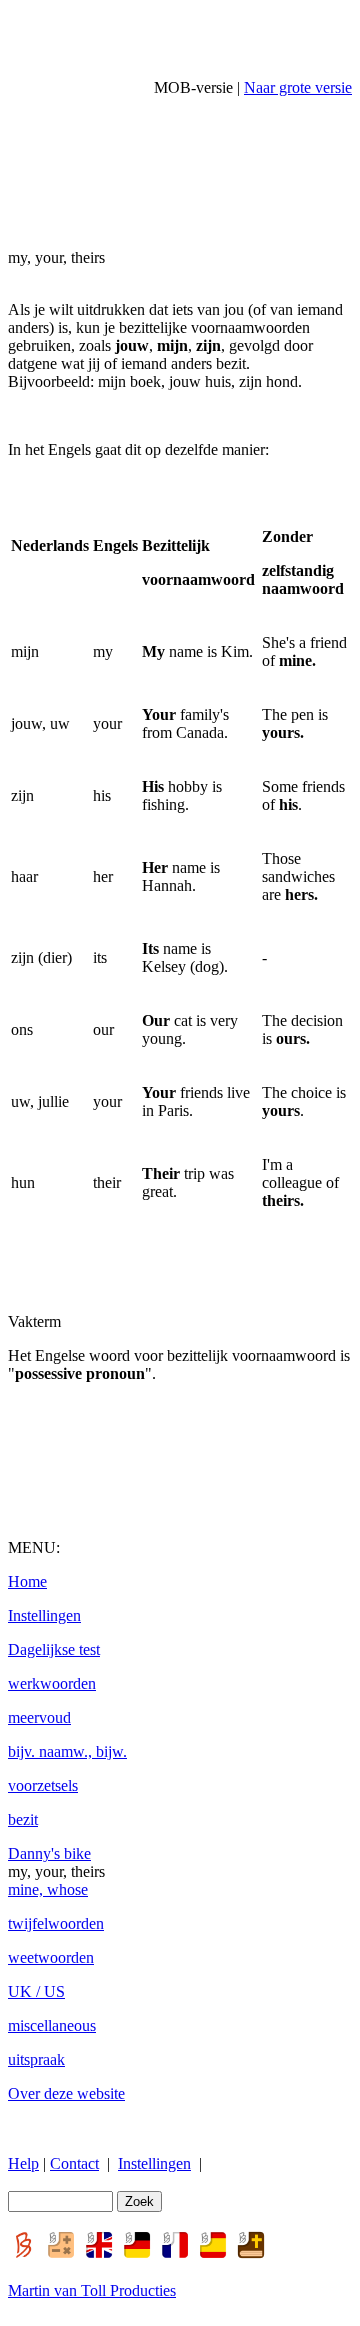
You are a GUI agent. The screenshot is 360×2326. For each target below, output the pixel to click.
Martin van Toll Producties (92, 2290)
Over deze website (66, 2093)
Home (27, 1581)
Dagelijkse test (54, 1649)
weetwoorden (51, 1957)
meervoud (39, 1717)
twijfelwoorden (56, 1923)
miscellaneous (52, 2025)
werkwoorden (52, 1683)
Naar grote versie (298, 87)
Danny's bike (49, 1853)
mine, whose (48, 1889)
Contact (74, 2163)
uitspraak (36, 2059)
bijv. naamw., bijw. (67, 1751)
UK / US (36, 1991)
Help (23, 2163)
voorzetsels (43, 1785)
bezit (23, 1819)
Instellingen (44, 1615)
